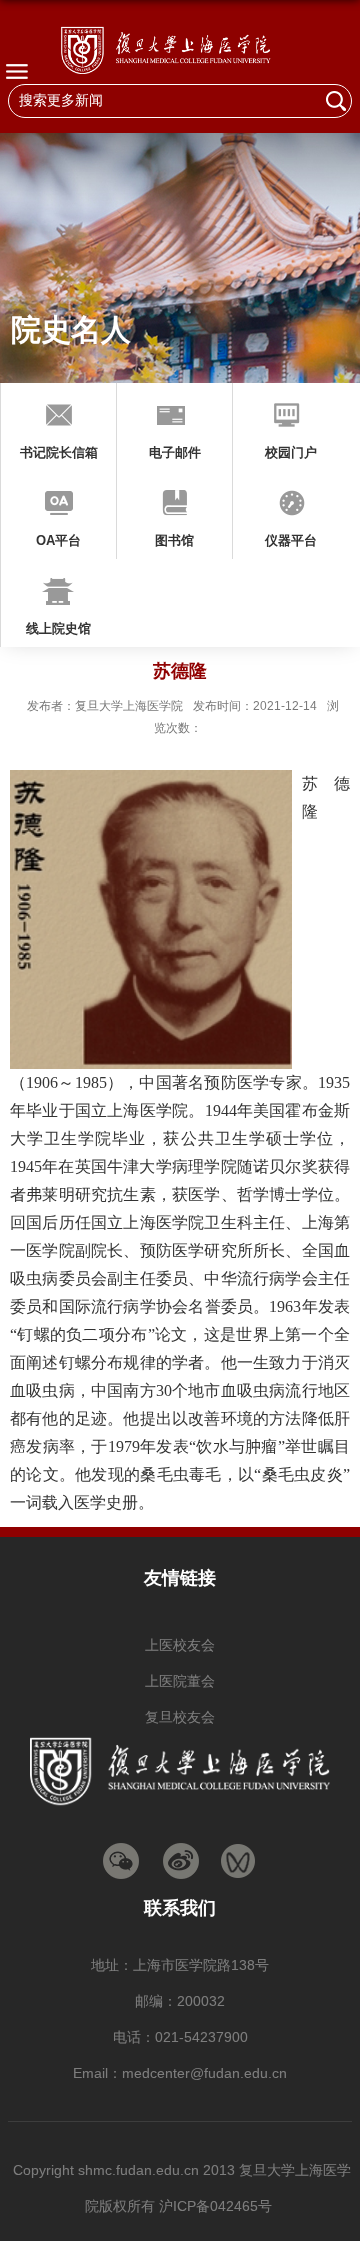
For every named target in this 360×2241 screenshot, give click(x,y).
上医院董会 (180, 1681)
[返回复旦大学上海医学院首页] (180, 49)
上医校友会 (180, 1645)
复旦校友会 (180, 1717)
